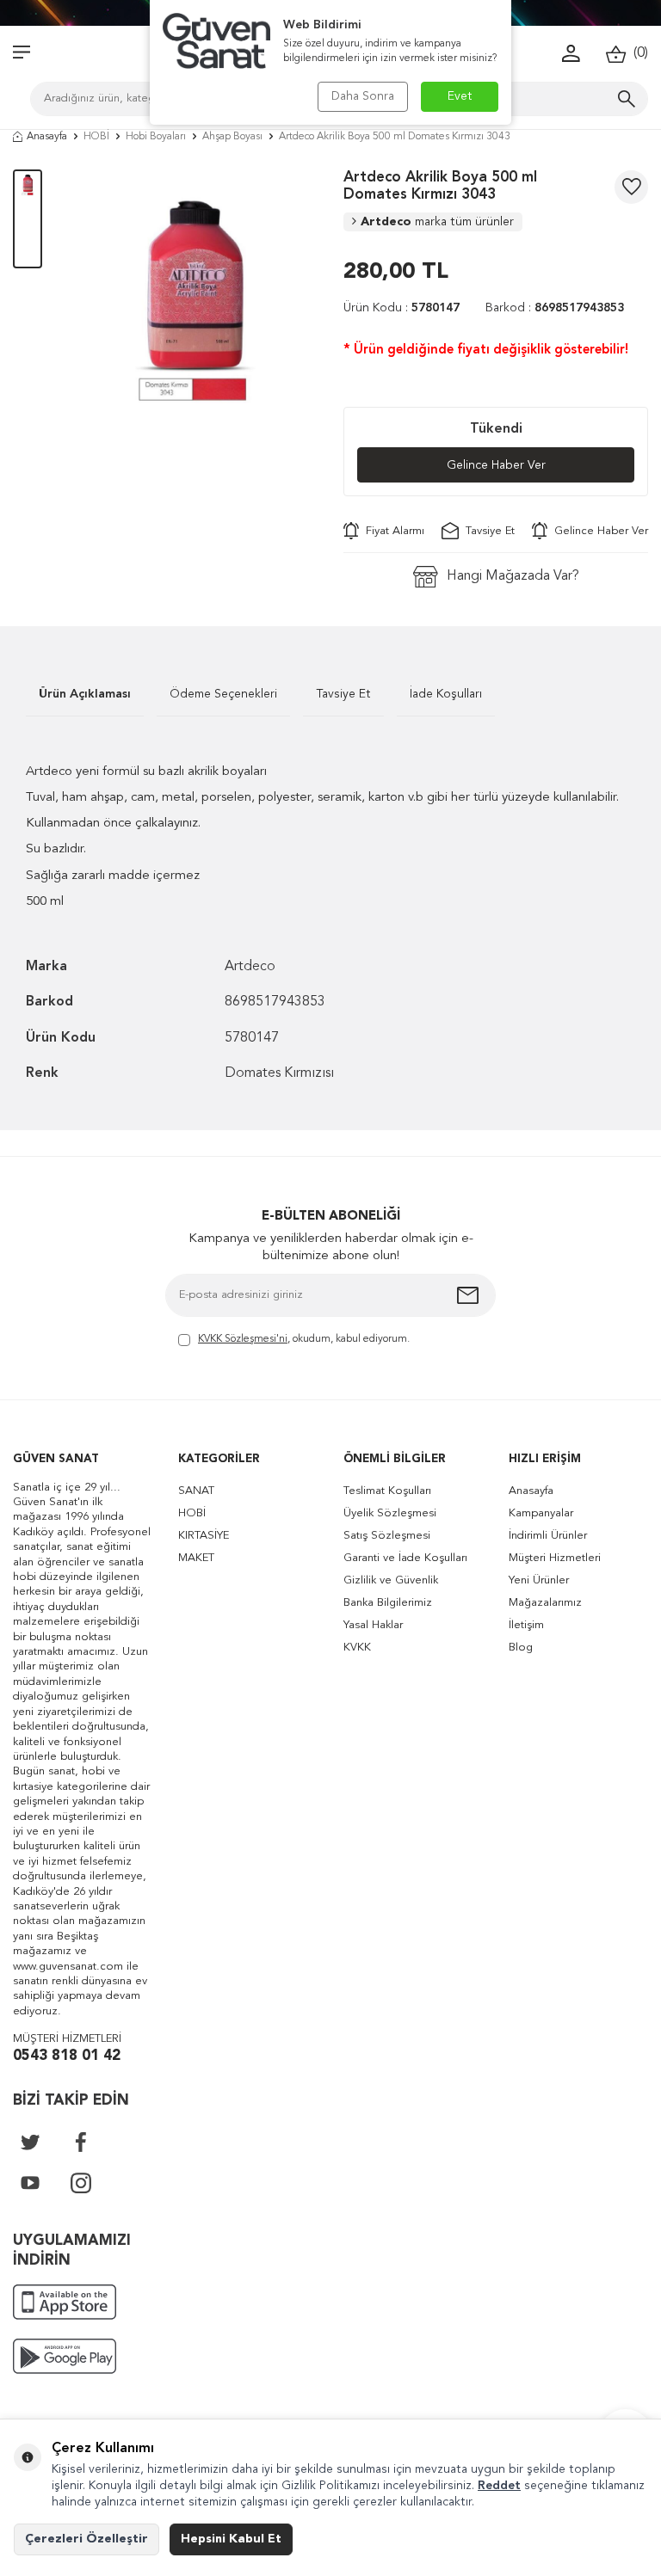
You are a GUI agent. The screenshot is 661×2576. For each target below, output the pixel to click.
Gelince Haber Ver (496, 465)
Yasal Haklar (373, 1625)
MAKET (196, 1558)
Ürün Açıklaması (85, 694)
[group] (193, 294)
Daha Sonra (363, 96)
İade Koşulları (446, 694)
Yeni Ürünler (539, 1580)
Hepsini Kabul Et (231, 2539)
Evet (460, 96)
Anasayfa (47, 137)
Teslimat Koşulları (387, 1491)
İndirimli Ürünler (548, 1536)
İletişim (526, 1625)
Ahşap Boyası (232, 137)
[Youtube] (30, 2183)
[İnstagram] (81, 2183)
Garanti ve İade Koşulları (405, 1558)
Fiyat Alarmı (392, 531)
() (637, 53)
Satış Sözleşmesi (387, 1536)
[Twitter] (30, 2142)
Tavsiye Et (487, 531)
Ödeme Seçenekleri (223, 694)
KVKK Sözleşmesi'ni (243, 1339)
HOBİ (96, 137)
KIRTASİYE (204, 1536)
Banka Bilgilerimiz (388, 1603)
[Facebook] (81, 2142)
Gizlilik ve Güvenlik (391, 1580)
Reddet (499, 2486)
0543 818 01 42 (67, 2056)
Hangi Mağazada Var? (513, 576)
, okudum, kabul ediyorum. (304, 1339)
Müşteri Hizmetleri (555, 1558)
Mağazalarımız (545, 1603)
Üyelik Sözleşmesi (390, 1513)
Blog (521, 1648)
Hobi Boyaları (156, 137)
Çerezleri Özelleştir (86, 2539)
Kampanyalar (541, 1513)
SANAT (196, 1491)
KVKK (357, 1648)
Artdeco (437, 222)
